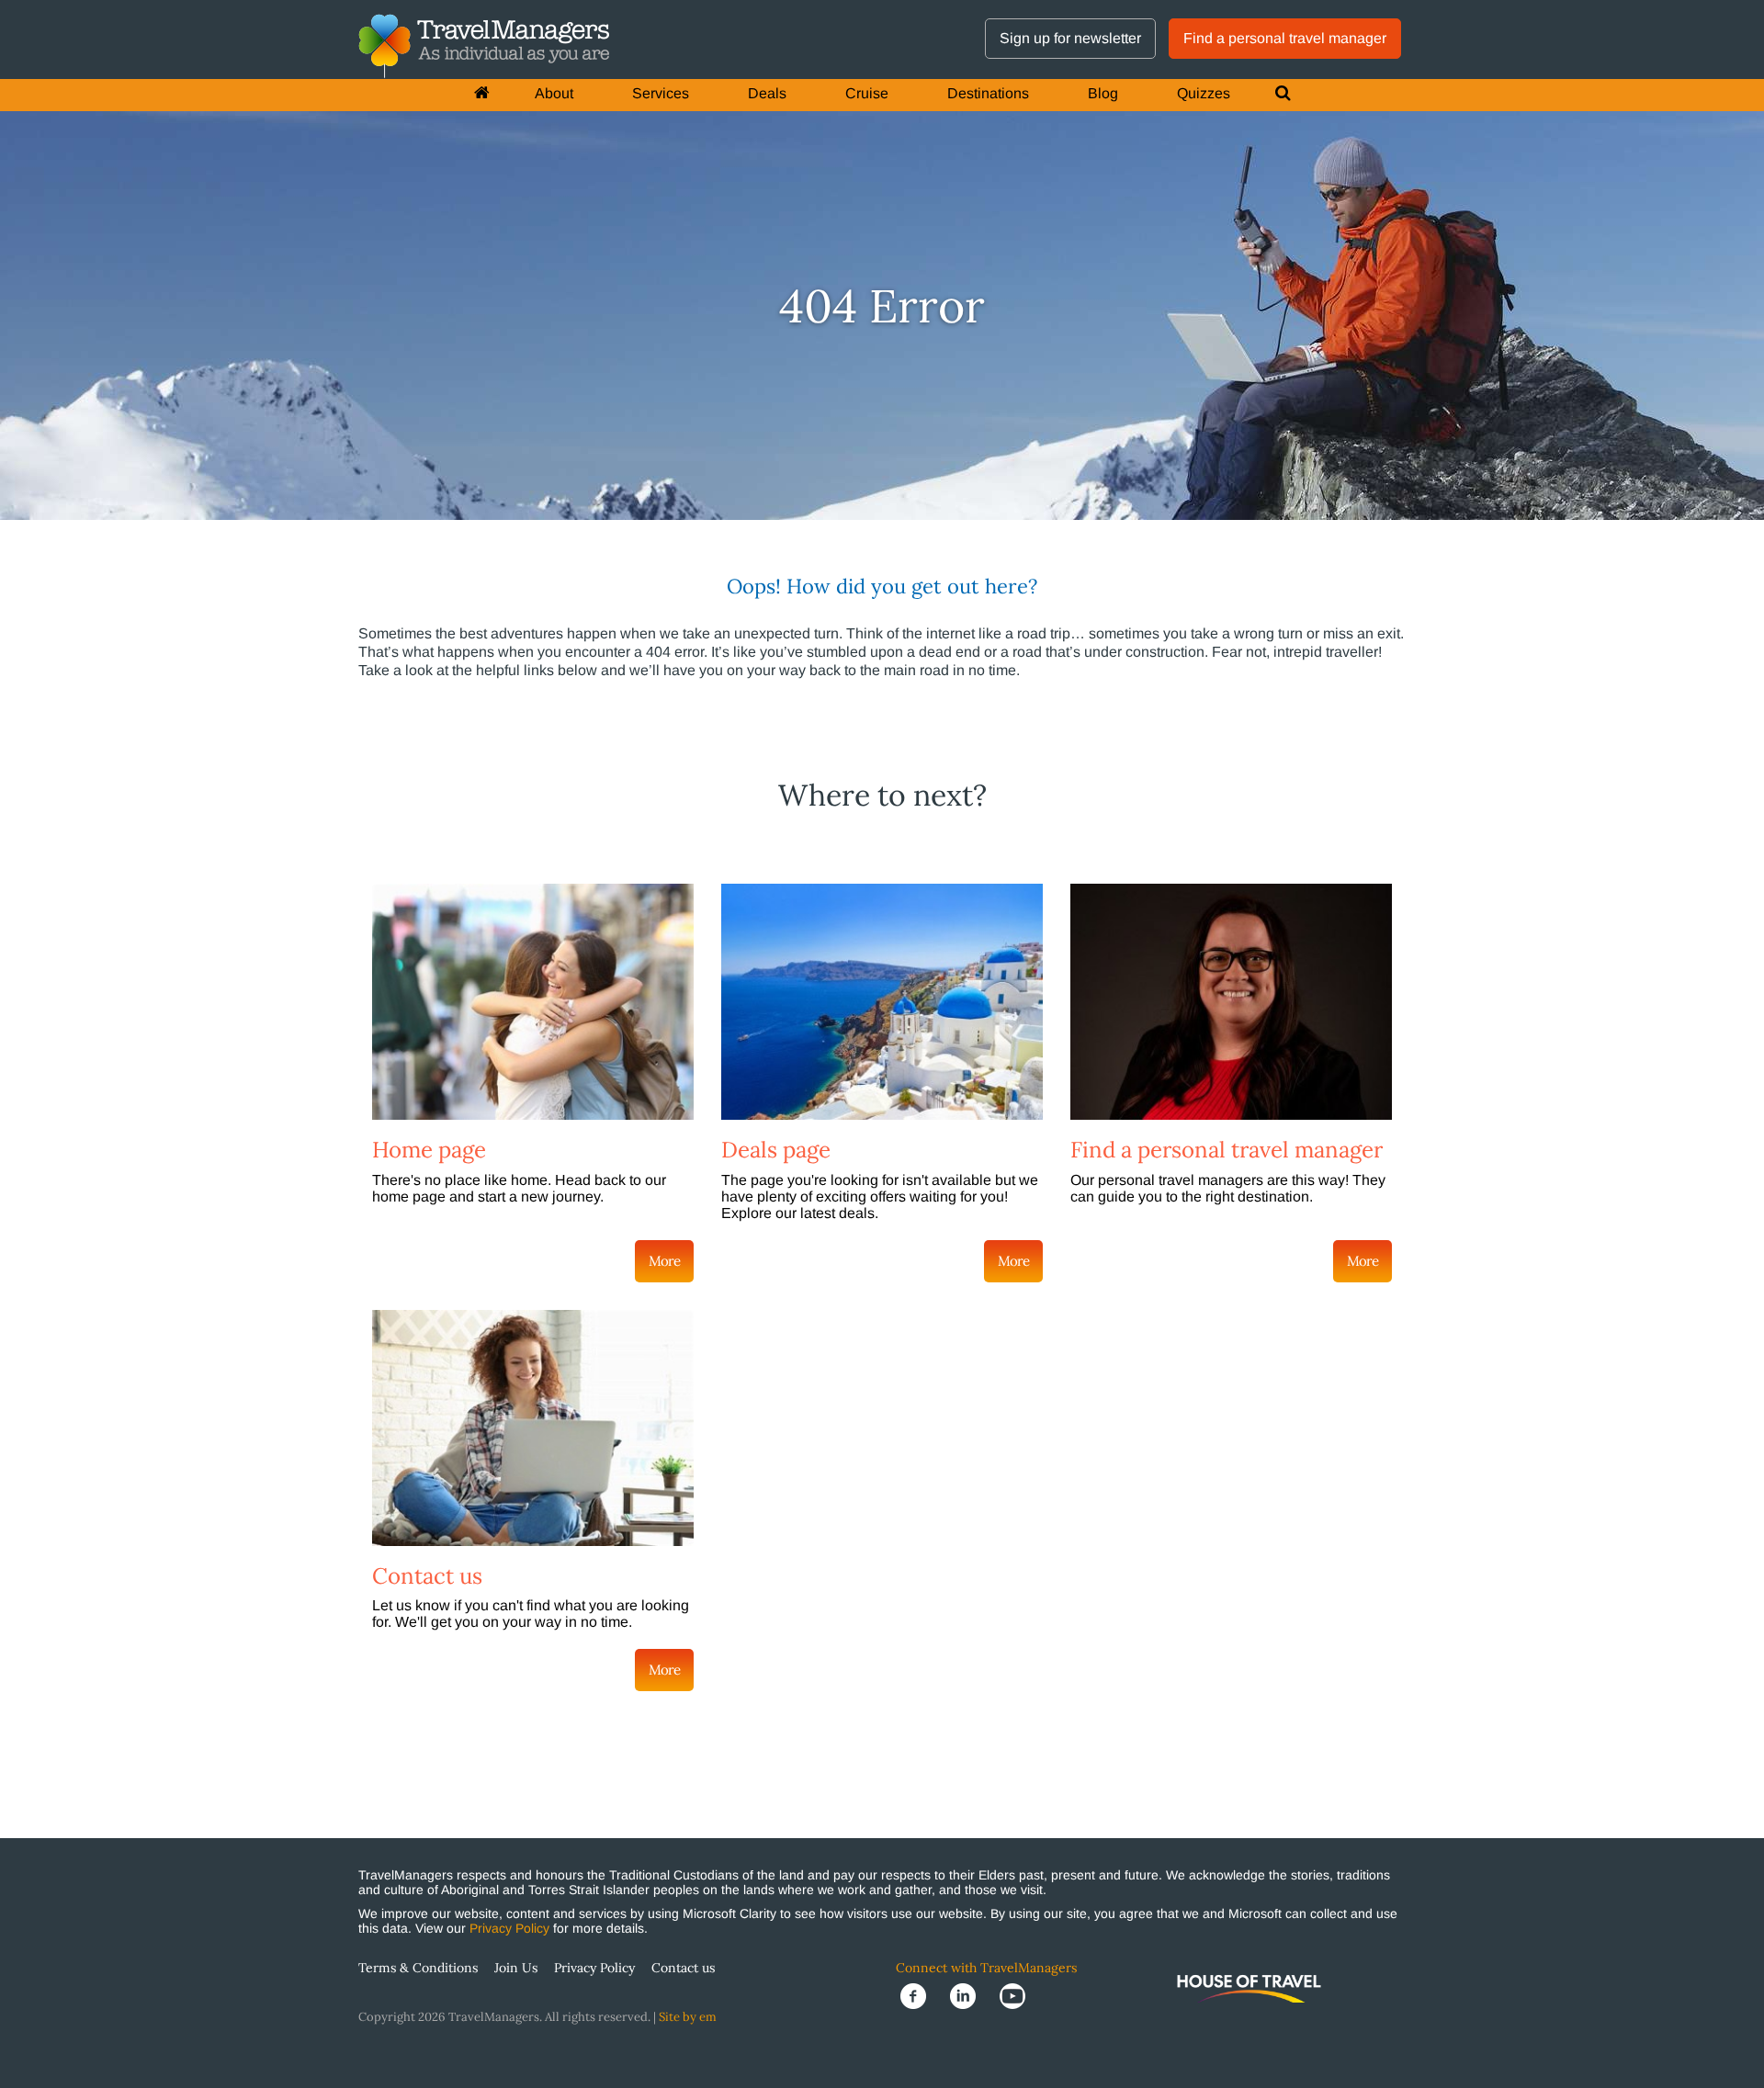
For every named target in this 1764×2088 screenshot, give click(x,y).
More (664, 1261)
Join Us (516, 1968)
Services (661, 93)
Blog (1103, 93)
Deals (767, 93)
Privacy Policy (509, 1928)
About (554, 93)
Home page (429, 1150)
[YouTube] (1018, 1996)
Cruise (867, 93)
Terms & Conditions (418, 1968)
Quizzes (1204, 93)
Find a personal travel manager (1285, 38)
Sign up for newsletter (1070, 38)
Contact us (427, 1576)
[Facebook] (921, 1996)
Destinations (988, 93)
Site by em (688, 2017)
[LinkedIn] (970, 1996)
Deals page (776, 1150)
